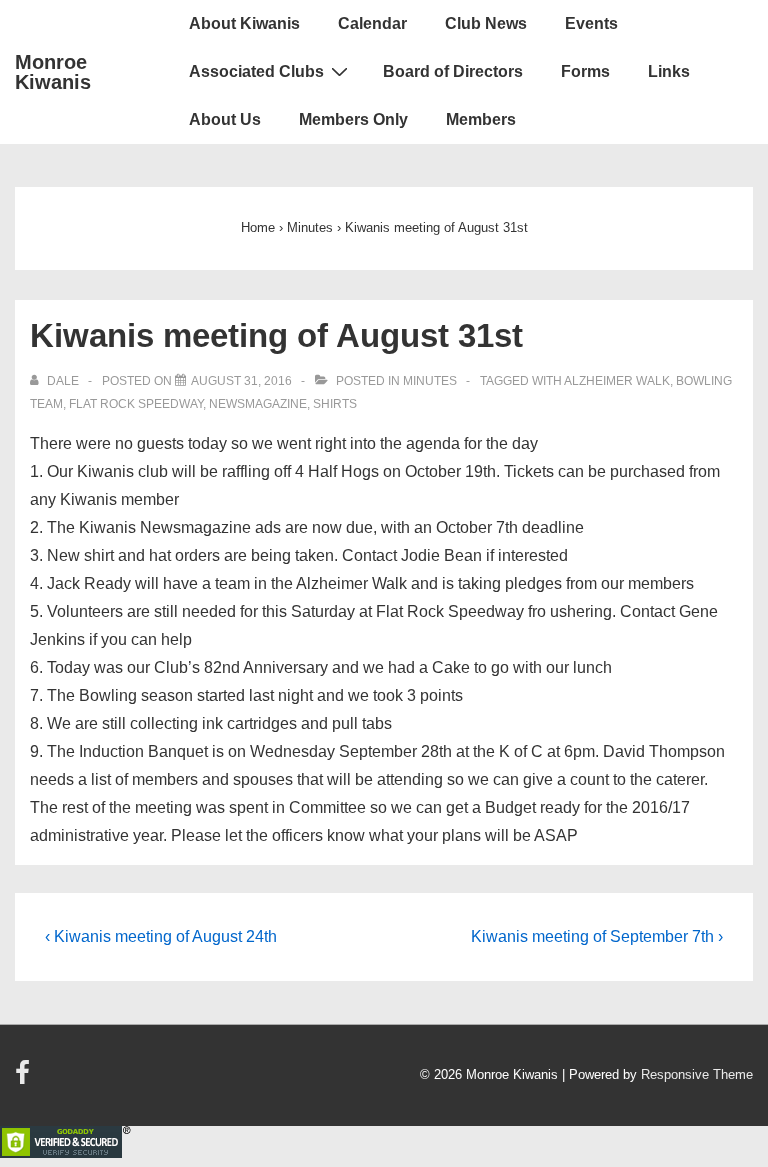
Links (669, 71)
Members (481, 119)
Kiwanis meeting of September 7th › (597, 936)
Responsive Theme (697, 1074)
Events (591, 23)
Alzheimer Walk (617, 381)
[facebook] (25, 1079)
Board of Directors (453, 71)
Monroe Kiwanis (53, 72)
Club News (486, 23)
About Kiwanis (244, 23)
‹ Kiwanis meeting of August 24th (161, 936)
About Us (225, 119)
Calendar (372, 23)
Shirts (335, 404)
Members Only (353, 119)
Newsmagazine (258, 404)
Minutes (430, 381)
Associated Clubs (256, 71)
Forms (585, 71)
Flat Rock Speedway (136, 404)
